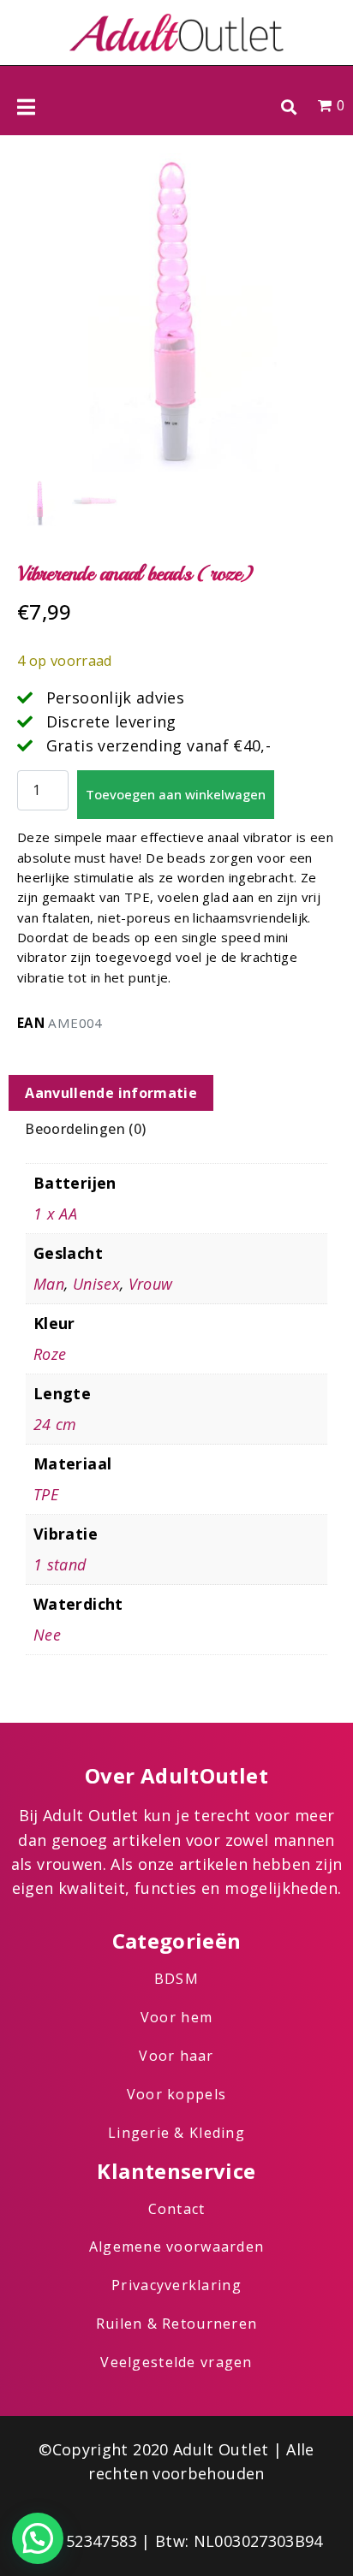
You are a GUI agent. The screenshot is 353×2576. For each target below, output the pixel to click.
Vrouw (151, 1284)
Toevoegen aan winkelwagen (176, 794)
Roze (50, 1354)
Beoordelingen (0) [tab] (85, 1129)
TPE (46, 1494)
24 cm (55, 1424)
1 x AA (55, 1214)
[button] (288, 107)
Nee (47, 1635)
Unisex (96, 1284)
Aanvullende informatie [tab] (111, 1093)
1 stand (60, 1564)
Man (49, 1284)
